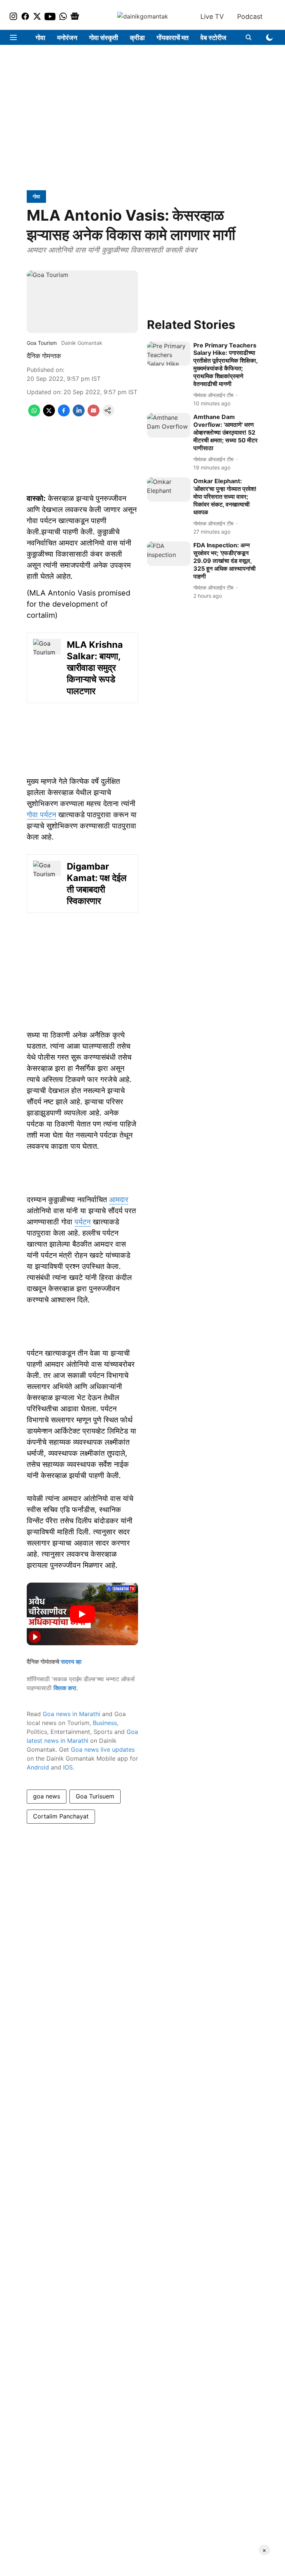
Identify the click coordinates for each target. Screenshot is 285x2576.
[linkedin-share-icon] (79, 414)
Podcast (250, 17)
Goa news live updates (103, 1749)
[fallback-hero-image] (169, 354)
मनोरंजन (67, 38)
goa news (47, 1796)
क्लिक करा (65, 1688)
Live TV (212, 17)
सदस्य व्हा (71, 1662)
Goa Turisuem (95, 1796)
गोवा (40, 38)
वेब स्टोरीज (213, 38)
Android (38, 1767)
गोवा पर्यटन (41, 815)
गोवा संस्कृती (104, 38)
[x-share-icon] (49, 414)
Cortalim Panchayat (61, 1816)
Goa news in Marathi (71, 1714)
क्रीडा (137, 38)
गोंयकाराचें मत (173, 38)
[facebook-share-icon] (64, 414)
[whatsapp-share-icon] (34, 414)
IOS (68, 1767)
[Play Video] (82, 1614)
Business (105, 1723)
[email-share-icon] (94, 414)
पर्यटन (83, 1222)
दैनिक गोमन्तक (44, 356)
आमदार (119, 1200)
